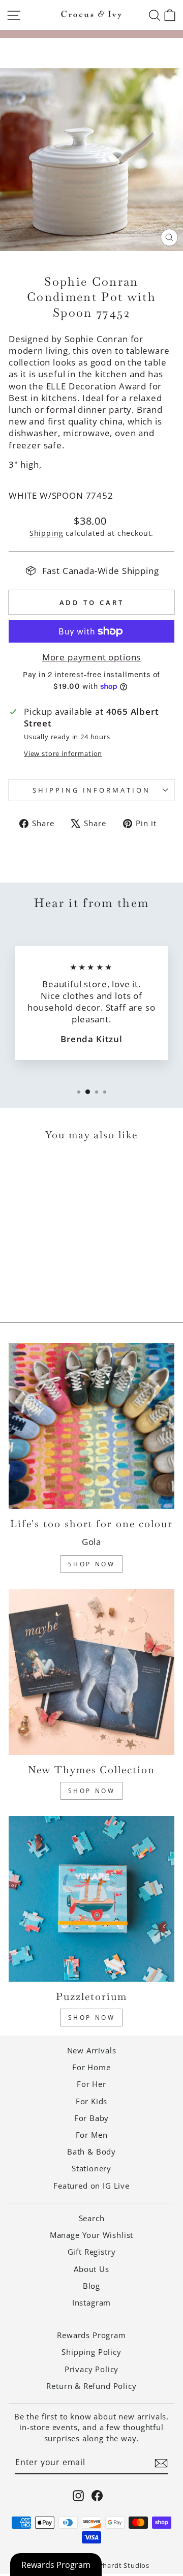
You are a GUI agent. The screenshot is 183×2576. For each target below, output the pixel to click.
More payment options (92, 657)
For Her (91, 2084)
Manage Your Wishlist (92, 2235)
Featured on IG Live (91, 2186)
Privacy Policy (92, 2369)
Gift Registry (92, 2252)
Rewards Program (91, 2335)
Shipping (47, 533)
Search (92, 2218)
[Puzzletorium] (91, 1899)
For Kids (92, 2101)
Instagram (91, 2302)
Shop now (92, 2018)
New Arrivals (92, 2050)
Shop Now (92, 1564)
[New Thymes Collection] (91, 1672)
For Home (91, 2067)
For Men (92, 2135)
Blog (91, 2286)
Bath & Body (91, 2151)
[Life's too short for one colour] (91, 1426)
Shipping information (92, 790)
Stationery (91, 2168)
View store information (63, 753)
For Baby (92, 2118)
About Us (91, 2269)
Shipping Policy (91, 2352)
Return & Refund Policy (91, 2386)
